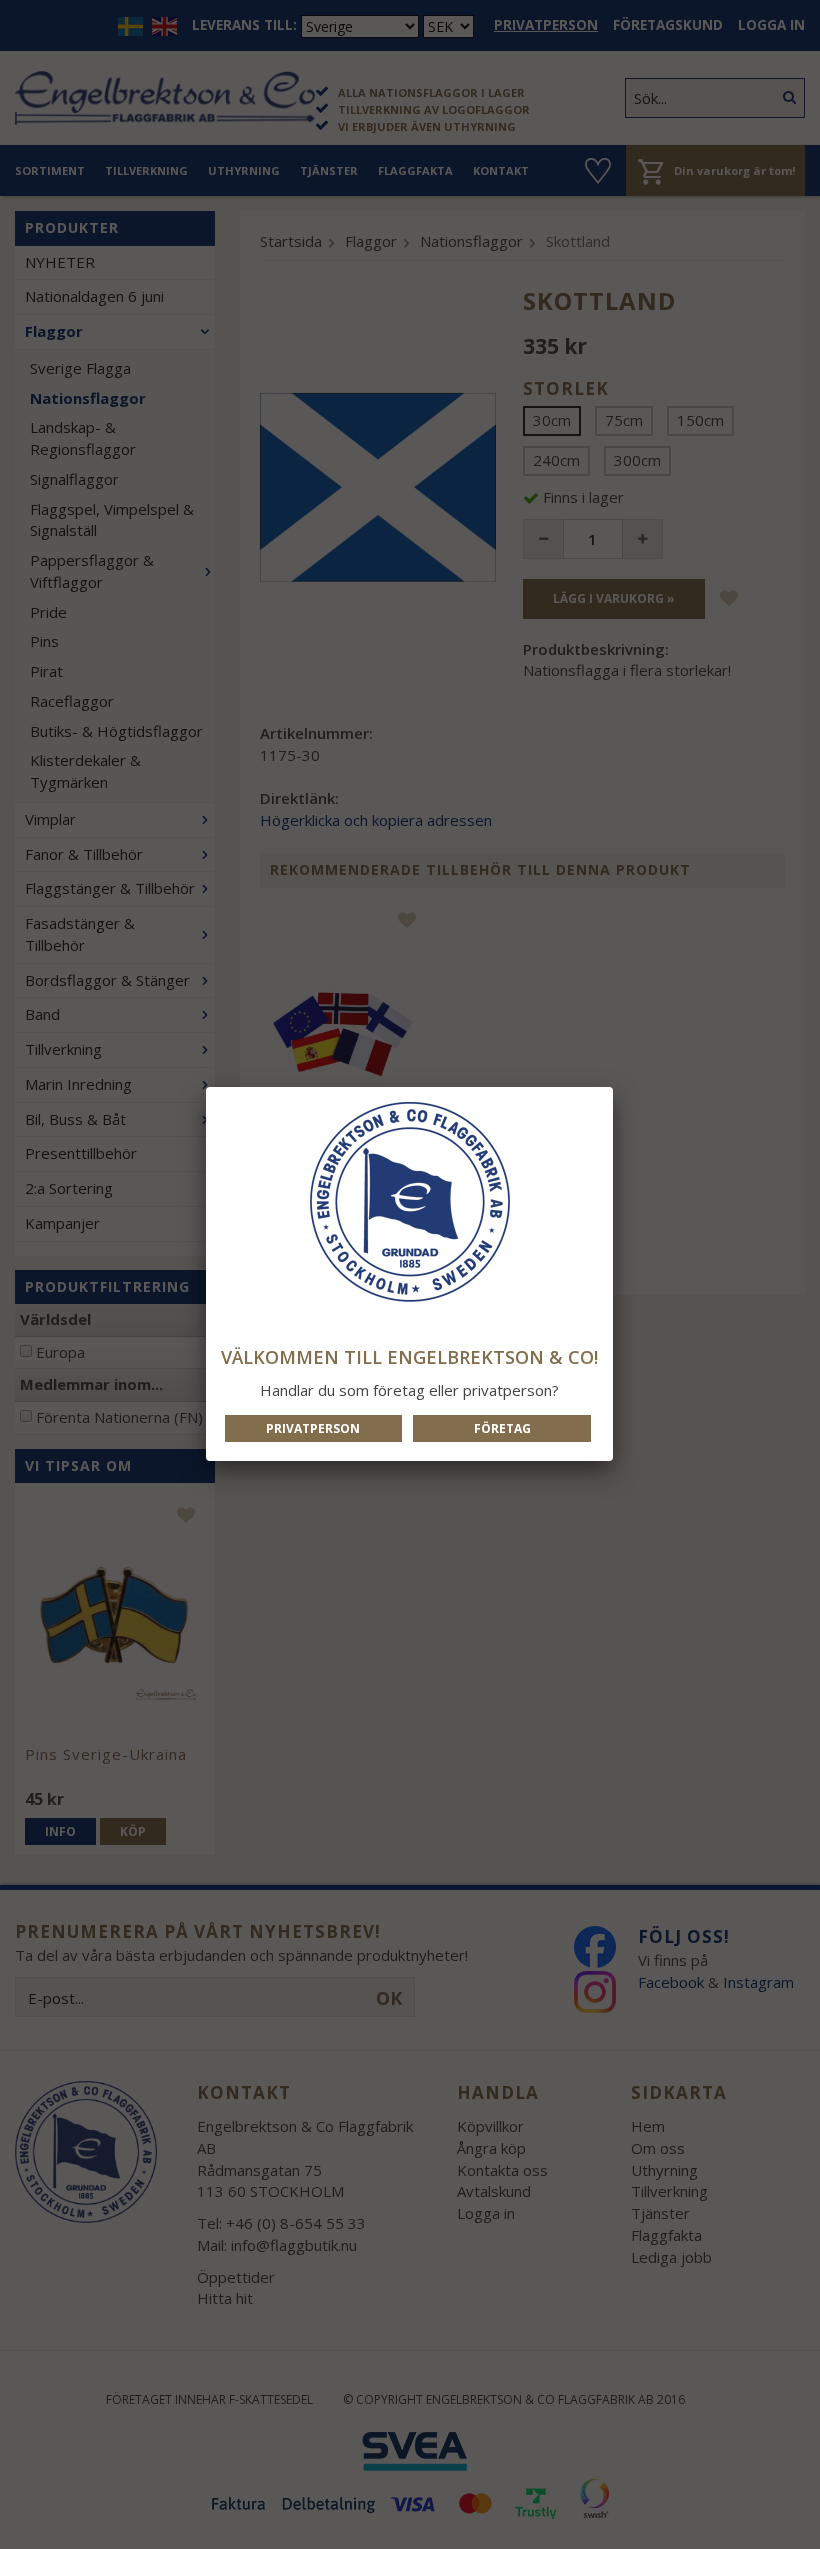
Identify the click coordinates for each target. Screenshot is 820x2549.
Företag (502, 1428)
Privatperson (313, 1428)
